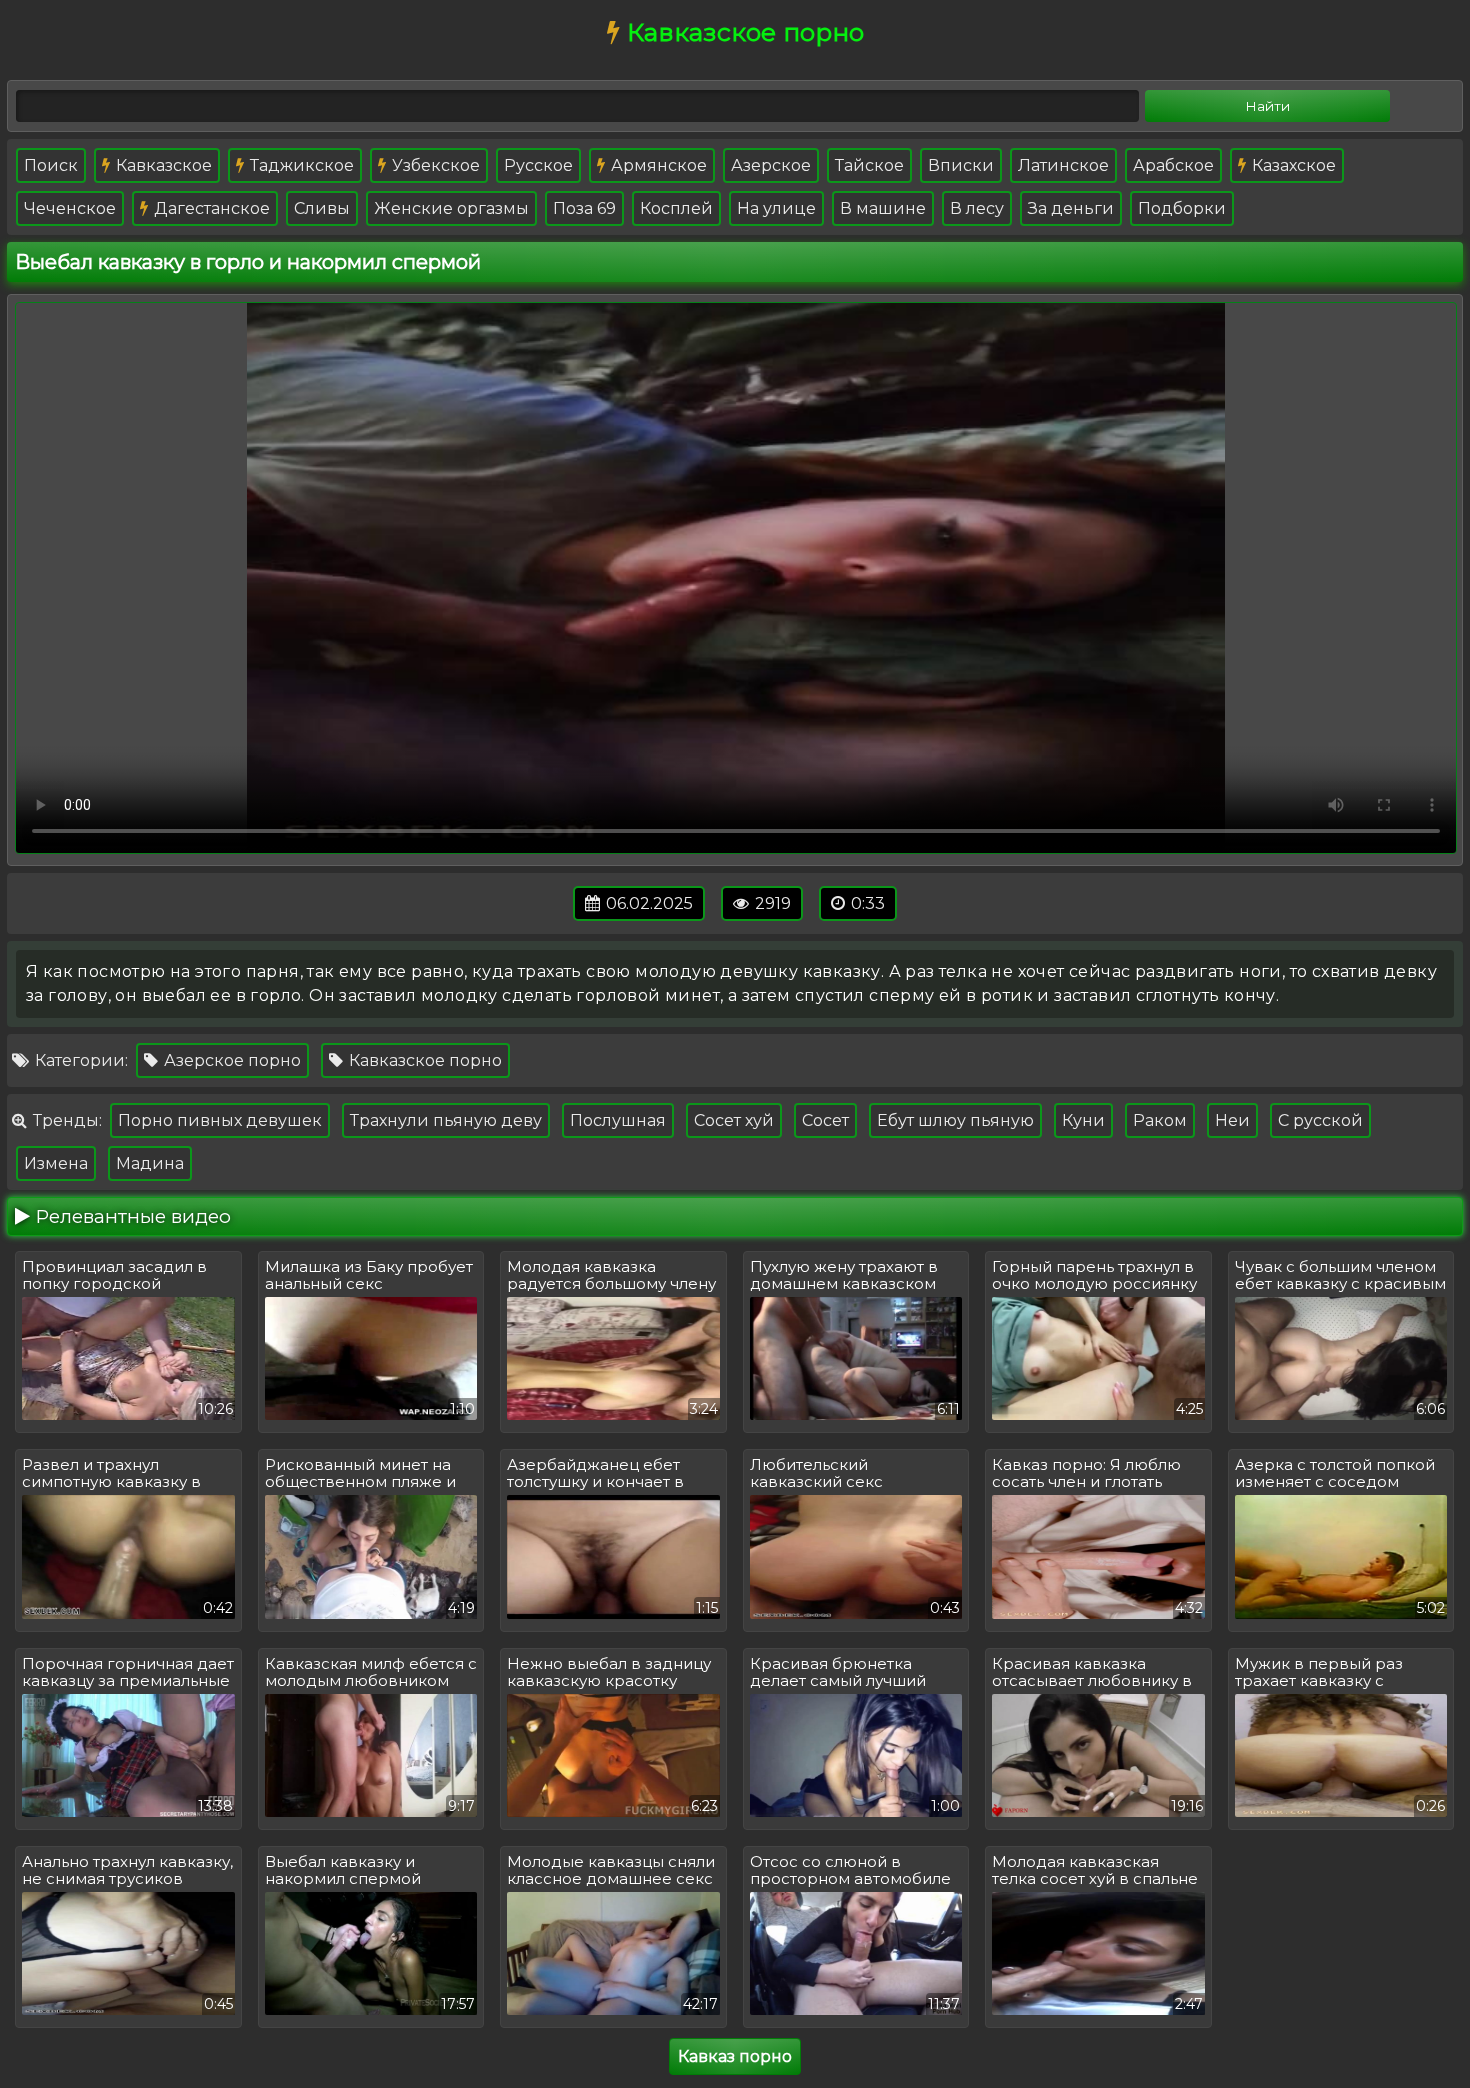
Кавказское (162, 165)
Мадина (150, 1163)
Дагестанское (210, 208)
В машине (883, 208)
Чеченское (70, 208)
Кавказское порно (423, 1060)
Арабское (1173, 165)
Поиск (51, 165)
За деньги (1071, 208)
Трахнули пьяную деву (446, 1120)
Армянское (657, 165)
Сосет (825, 1120)
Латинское (1063, 165)
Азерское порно (230, 1060)
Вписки (961, 165)
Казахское (1292, 165)
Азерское (771, 165)
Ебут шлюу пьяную (955, 1120)
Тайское (869, 165)
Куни (1083, 1120)
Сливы (322, 208)
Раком (1160, 1120)
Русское (538, 165)
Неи (1232, 1120)
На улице (776, 208)
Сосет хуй (734, 1120)
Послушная (618, 1120)
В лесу (977, 208)
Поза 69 (584, 208)
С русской (1320, 1120)
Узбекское (434, 165)
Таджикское (300, 165)
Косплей (676, 208)
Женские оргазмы (451, 208)
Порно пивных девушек (220, 1120)
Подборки (1182, 208)
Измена (56, 1163)
